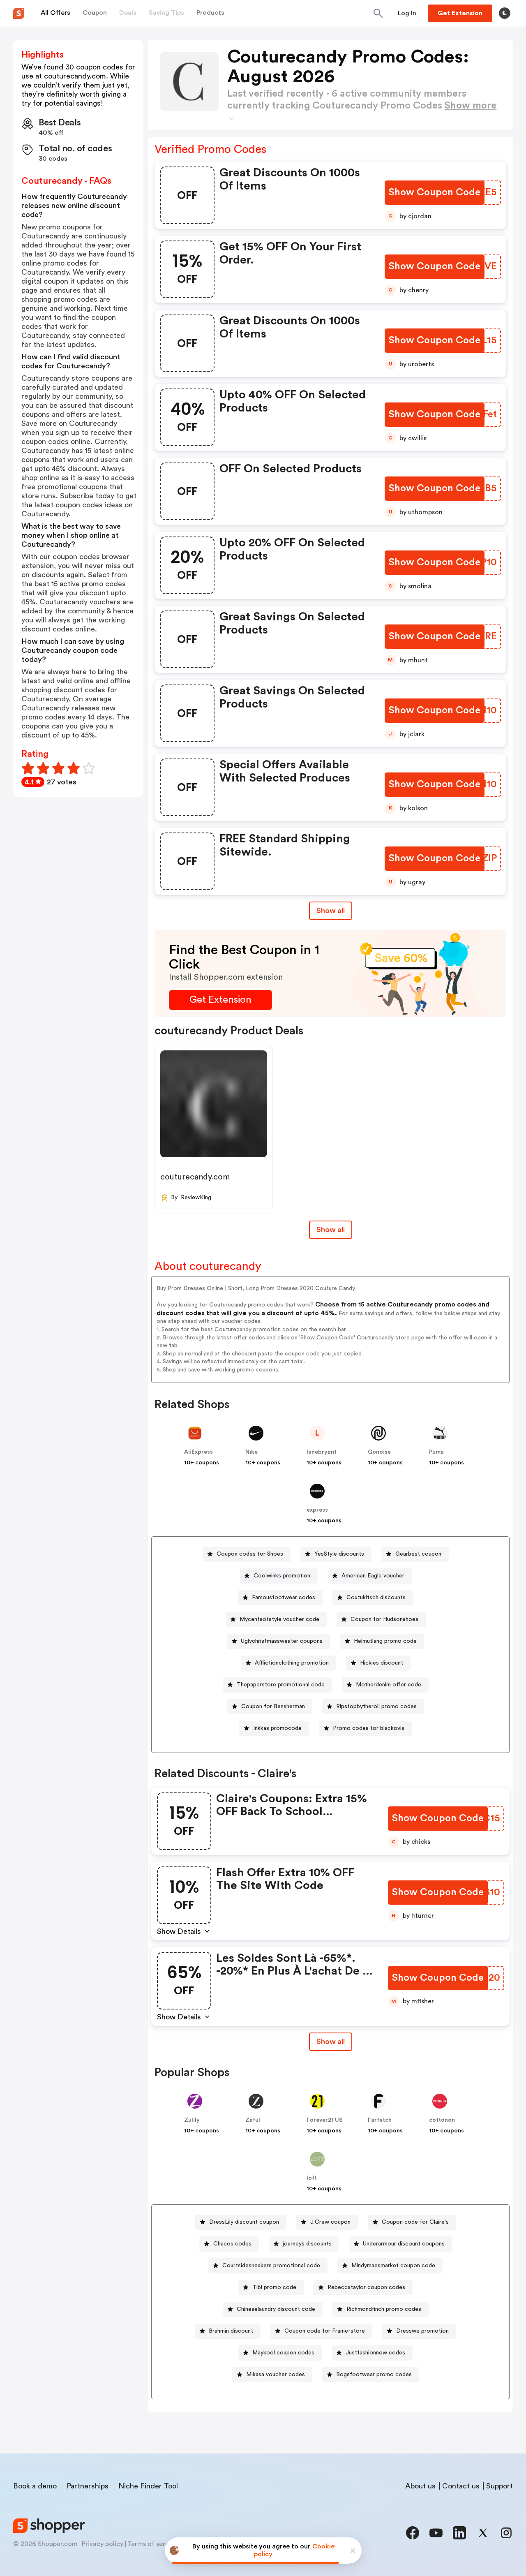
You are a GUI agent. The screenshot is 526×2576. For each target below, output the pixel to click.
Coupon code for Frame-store (325, 2331)
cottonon (442, 2120)
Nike (251, 1452)
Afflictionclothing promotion (292, 1663)
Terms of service (152, 2544)
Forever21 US (325, 2120)
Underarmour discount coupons (404, 2244)
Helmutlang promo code (385, 1641)
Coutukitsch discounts (376, 1598)
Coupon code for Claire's (415, 2222)
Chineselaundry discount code (276, 2309)
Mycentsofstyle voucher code (279, 1619)
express (317, 1510)
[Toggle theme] (505, 13)
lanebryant (322, 1452)
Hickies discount (382, 1663)
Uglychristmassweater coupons (282, 1641)
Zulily (192, 2120)
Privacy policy (103, 2544)
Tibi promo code (274, 2287)
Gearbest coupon (418, 1554)
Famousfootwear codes (284, 1598)
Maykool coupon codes (283, 2353)
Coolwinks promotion (282, 1576)
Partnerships (88, 2486)
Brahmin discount (231, 2331)
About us (420, 2486)
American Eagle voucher (373, 1576)
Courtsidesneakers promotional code (271, 2266)
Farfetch (380, 2120)
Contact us (461, 2486)
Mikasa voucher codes (276, 2375)
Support (499, 2486)
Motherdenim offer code (389, 1685)
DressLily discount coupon (244, 2222)
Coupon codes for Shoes (250, 1554)
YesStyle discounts (339, 1554)
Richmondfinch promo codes (384, 2309)
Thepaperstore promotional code (281, 1685)
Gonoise (379, 1452)
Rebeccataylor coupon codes (366, 2287)
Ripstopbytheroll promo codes (376, 1707)
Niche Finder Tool (148, 2486)
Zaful (253, 2120)
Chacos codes (232, 2244)
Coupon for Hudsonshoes (384, 1619)
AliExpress (198, 1452)
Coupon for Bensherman (273, 1707)
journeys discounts (307, 2244)
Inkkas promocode (277, 1728)
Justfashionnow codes (375, 2353)
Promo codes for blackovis (369, 1728)
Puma (436, 1452)
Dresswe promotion (422, 2331)
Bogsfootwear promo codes (374, 2375)
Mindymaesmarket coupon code (393, 2266)
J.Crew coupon (330, 2222)
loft (312, 2178)
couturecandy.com (195, 1177)
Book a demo (35, 2486)
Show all (331, 911)
